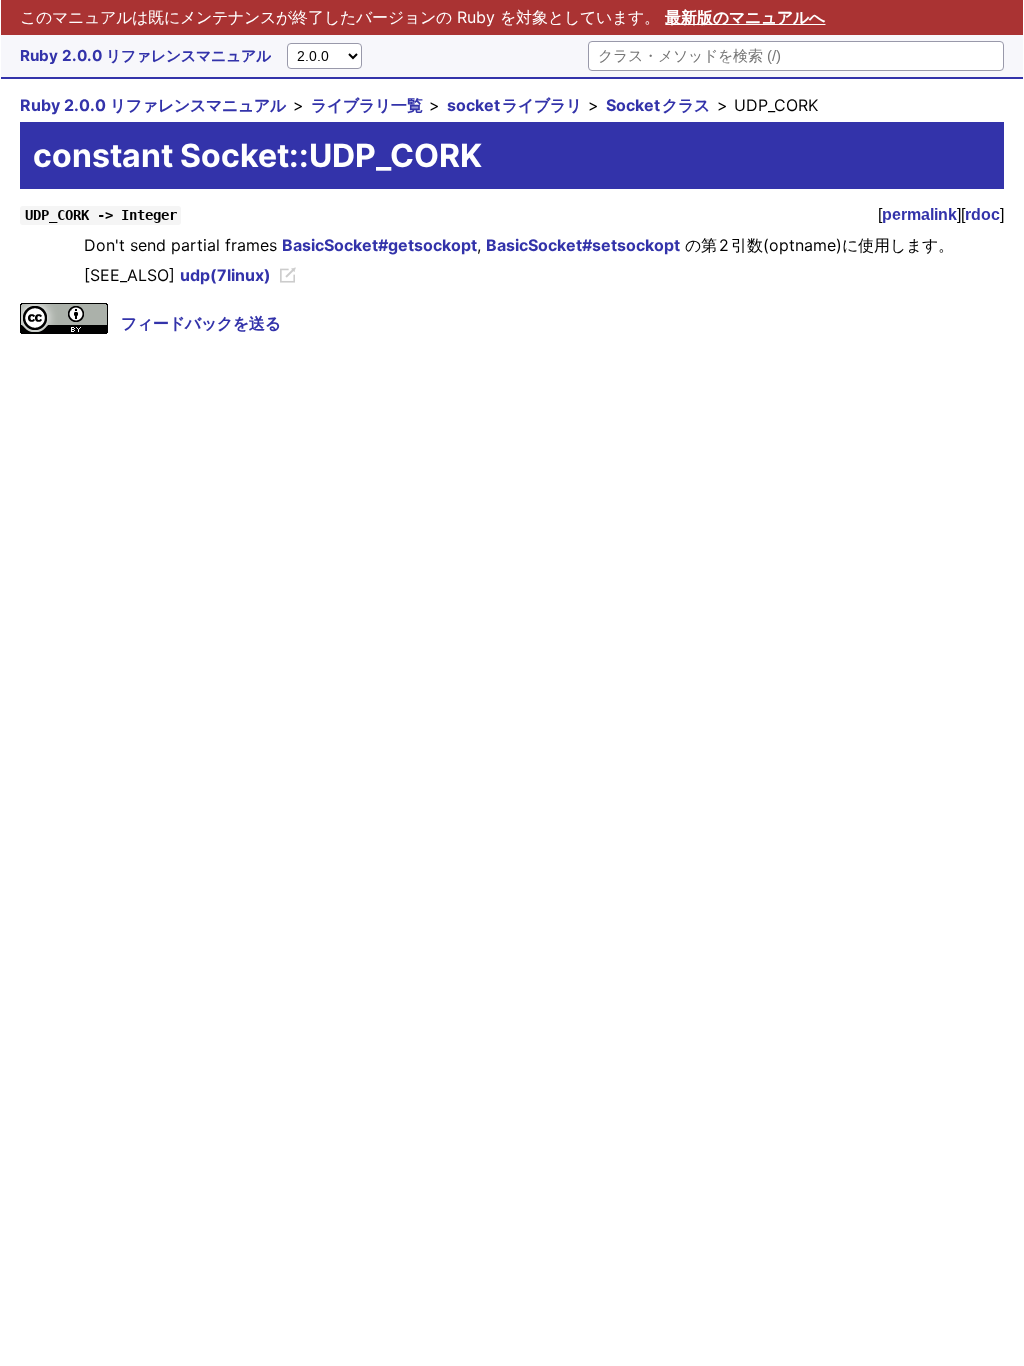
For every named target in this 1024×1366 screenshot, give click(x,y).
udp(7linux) (225, 275)
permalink (919, 214)
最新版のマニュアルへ (745, 17)
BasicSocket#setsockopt (583, 245)
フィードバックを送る (201, 323)
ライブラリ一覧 (367, 105)
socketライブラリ (514, 105)
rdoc (982, 214)
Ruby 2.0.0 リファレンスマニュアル (145, 55)
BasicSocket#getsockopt (379, 245)
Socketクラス (658, 105)
